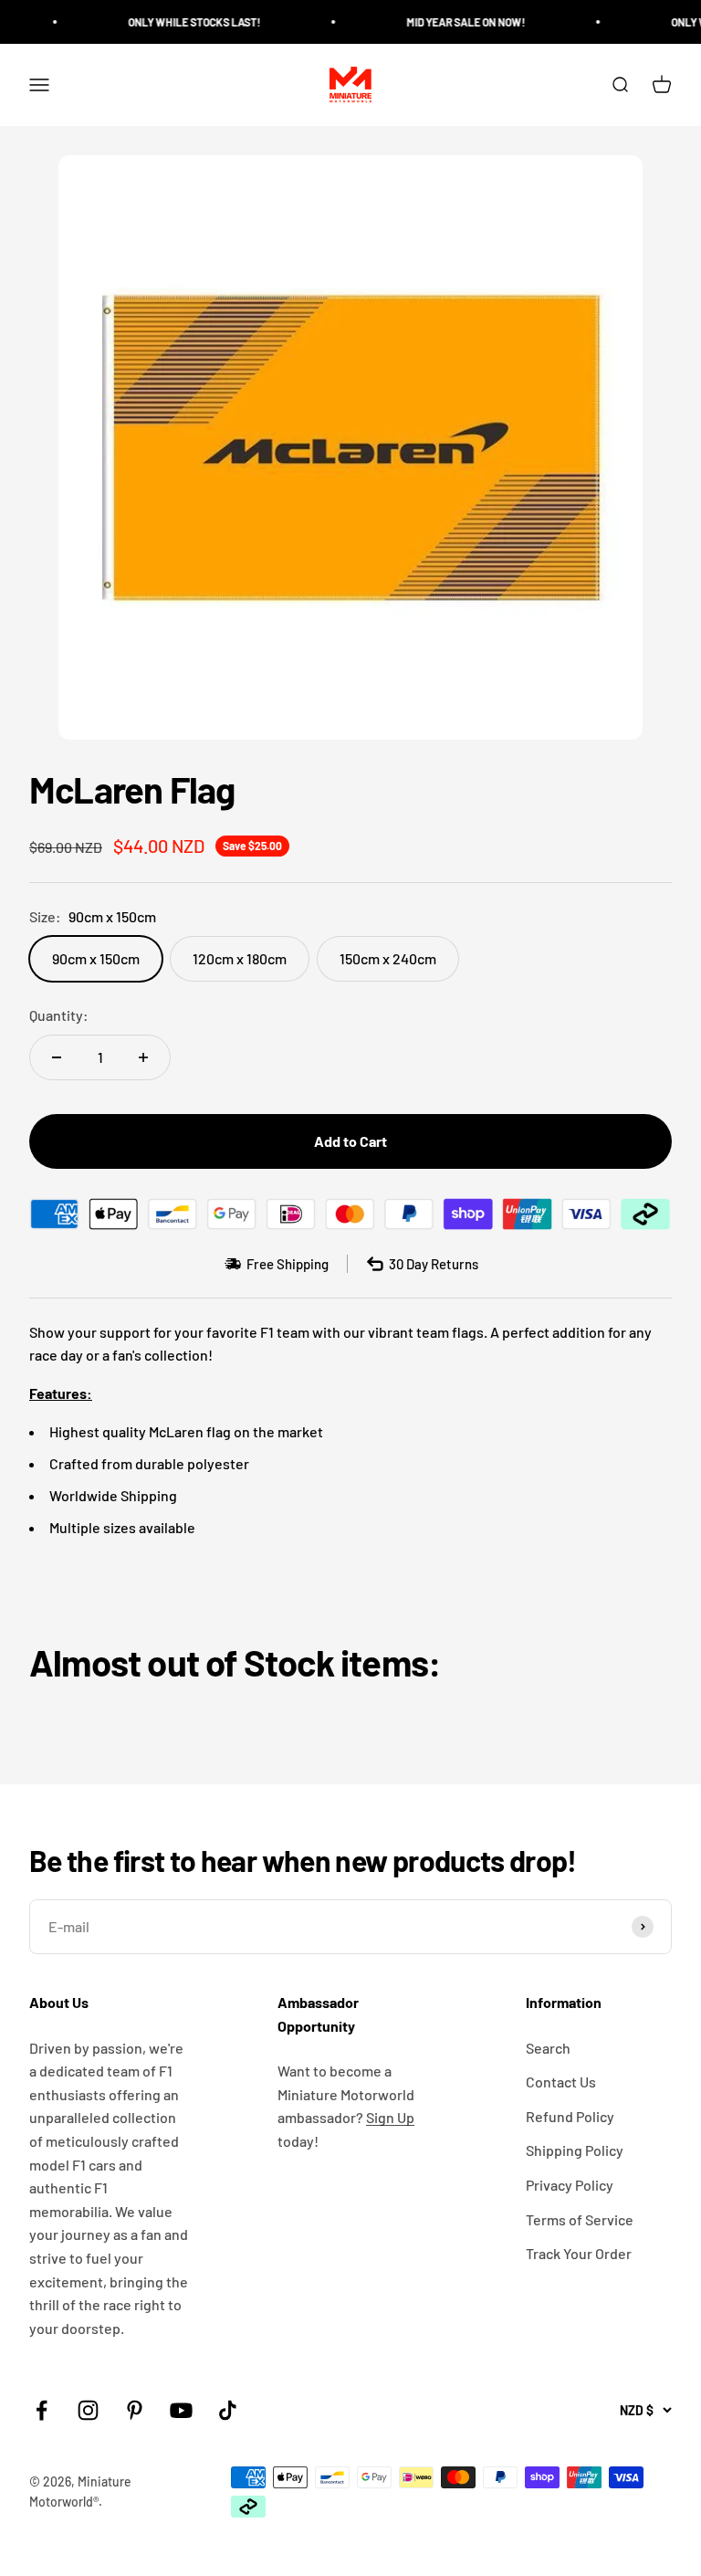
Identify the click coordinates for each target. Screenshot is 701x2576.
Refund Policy (570, 2116)
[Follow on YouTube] (181, 2410)
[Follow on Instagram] (88, 2410)
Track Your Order (579, 2253)
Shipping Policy (575, 2150)
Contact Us (561, 2082)
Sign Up (390, 2117)
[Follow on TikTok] (228, 2410)
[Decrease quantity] (57, 1057)
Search (548, 2048)
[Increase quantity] (143, 1057)
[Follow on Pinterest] (135, 2410)
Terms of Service (580, 2219)
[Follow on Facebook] (42, 2410)
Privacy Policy (570, 2185)
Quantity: (59, 1015)
